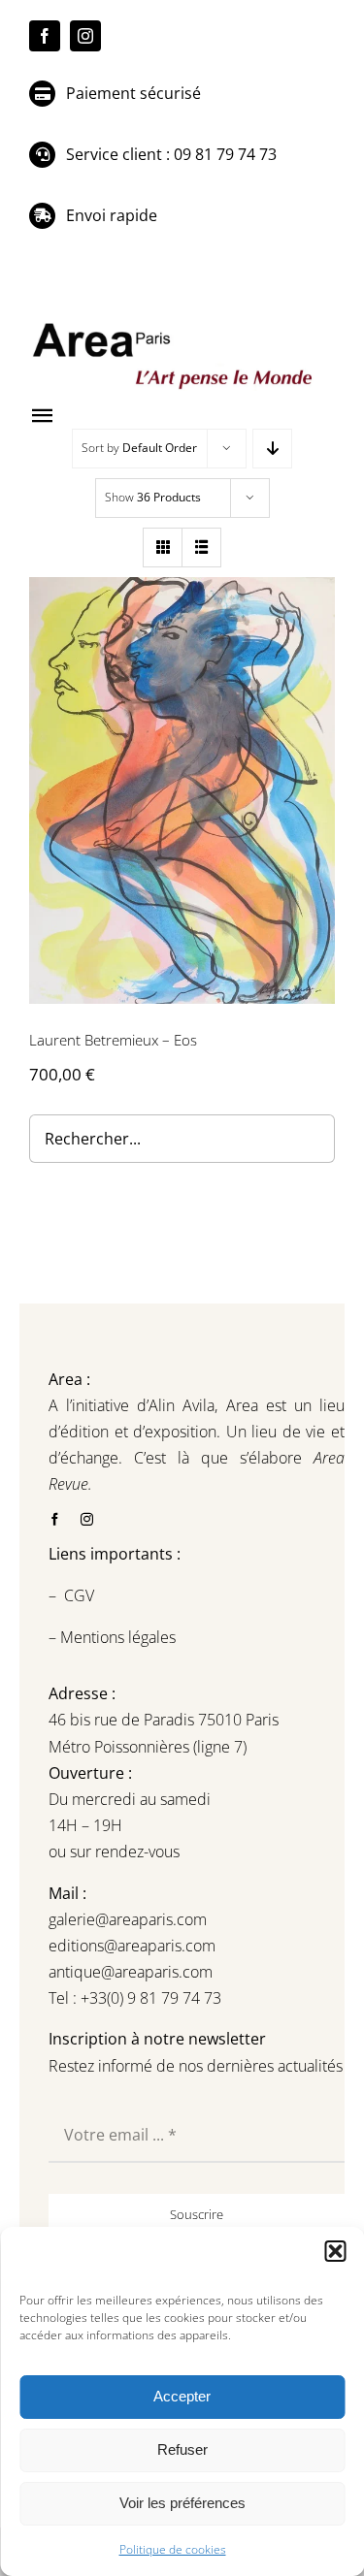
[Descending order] (272, 449)
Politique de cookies (173, 2549)
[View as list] (201, 547)
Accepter (182, 2396)
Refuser (182, 2449)
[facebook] (45, 36)
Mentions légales (116, 1637)
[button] (335, 2251)
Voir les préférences (182, 2503)
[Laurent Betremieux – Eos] (182, 790)
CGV (81, 1595)
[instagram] (85, 36)
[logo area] (175, 324)
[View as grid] (163, 547)
